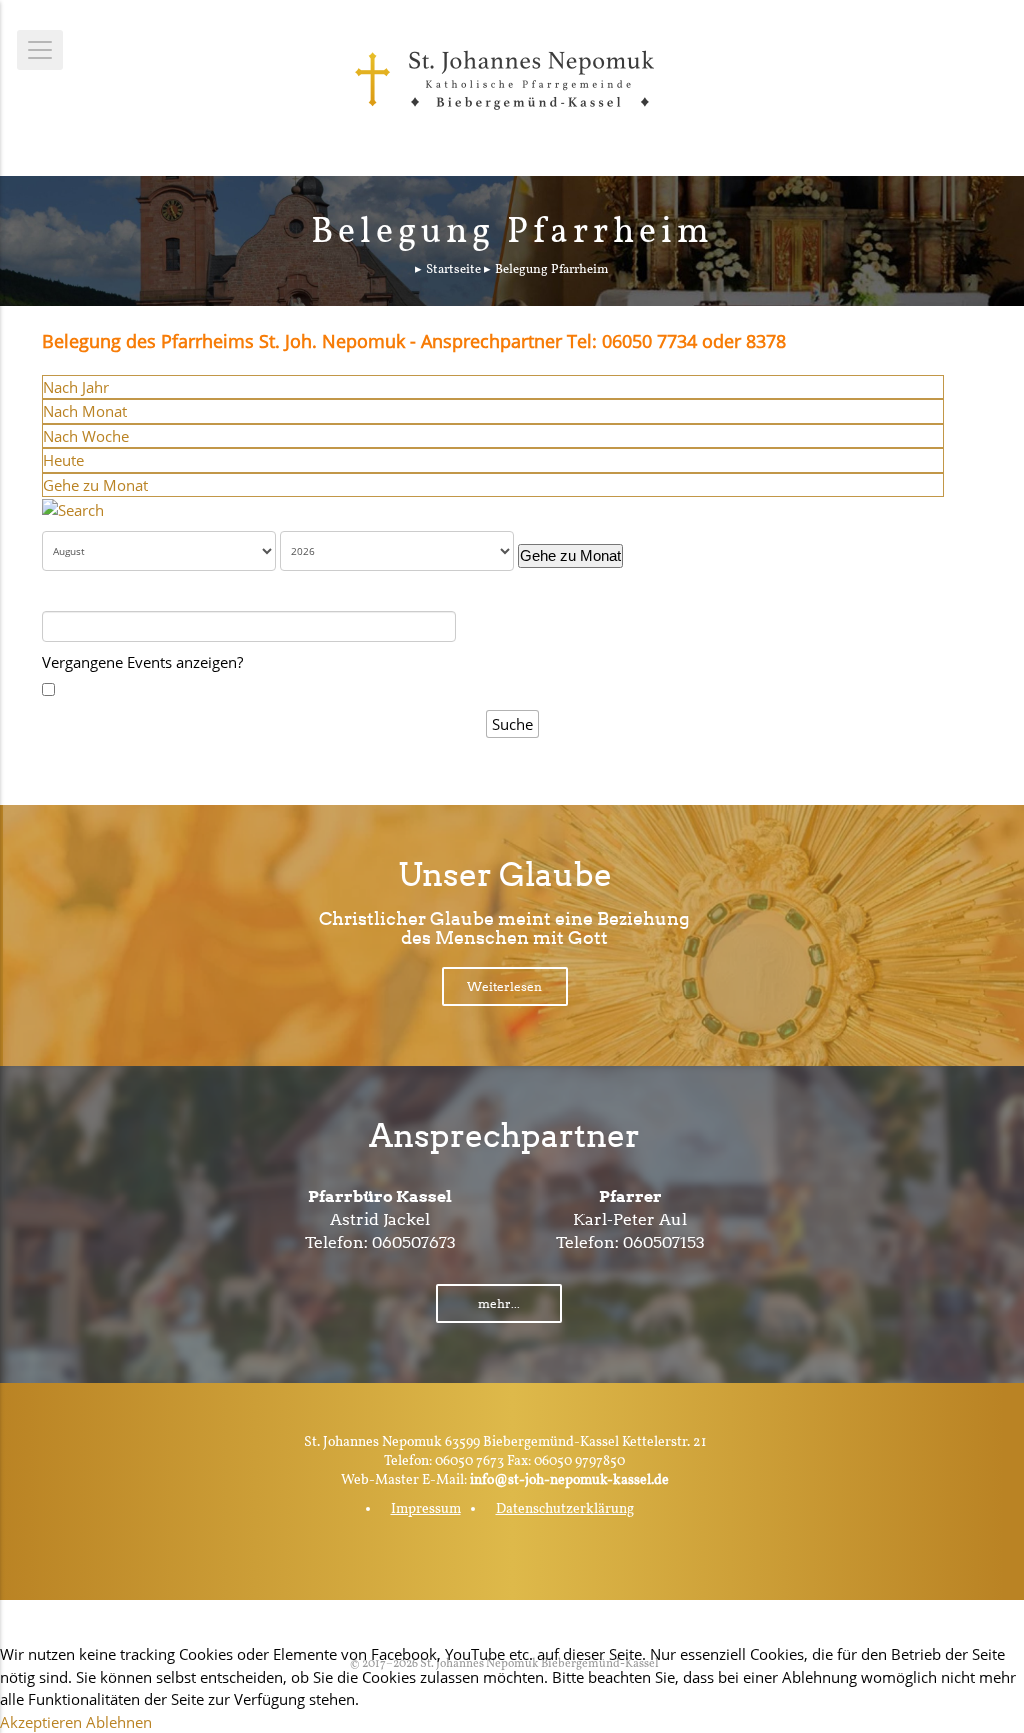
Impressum (426, 1509)
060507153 (664, 1242)
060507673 (414, 1242)
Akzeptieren (41, 1722)
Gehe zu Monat (95, 485)
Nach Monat (85, 411)
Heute (63, 460)
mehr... (499, 1303)
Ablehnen (119, 1722)
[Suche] (73, 508)
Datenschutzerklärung (565, 1509)
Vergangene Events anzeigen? (142, 662)
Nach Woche (86, 436)
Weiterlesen (504, 986)
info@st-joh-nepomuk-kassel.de (569, 1480)
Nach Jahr (76, 387)
